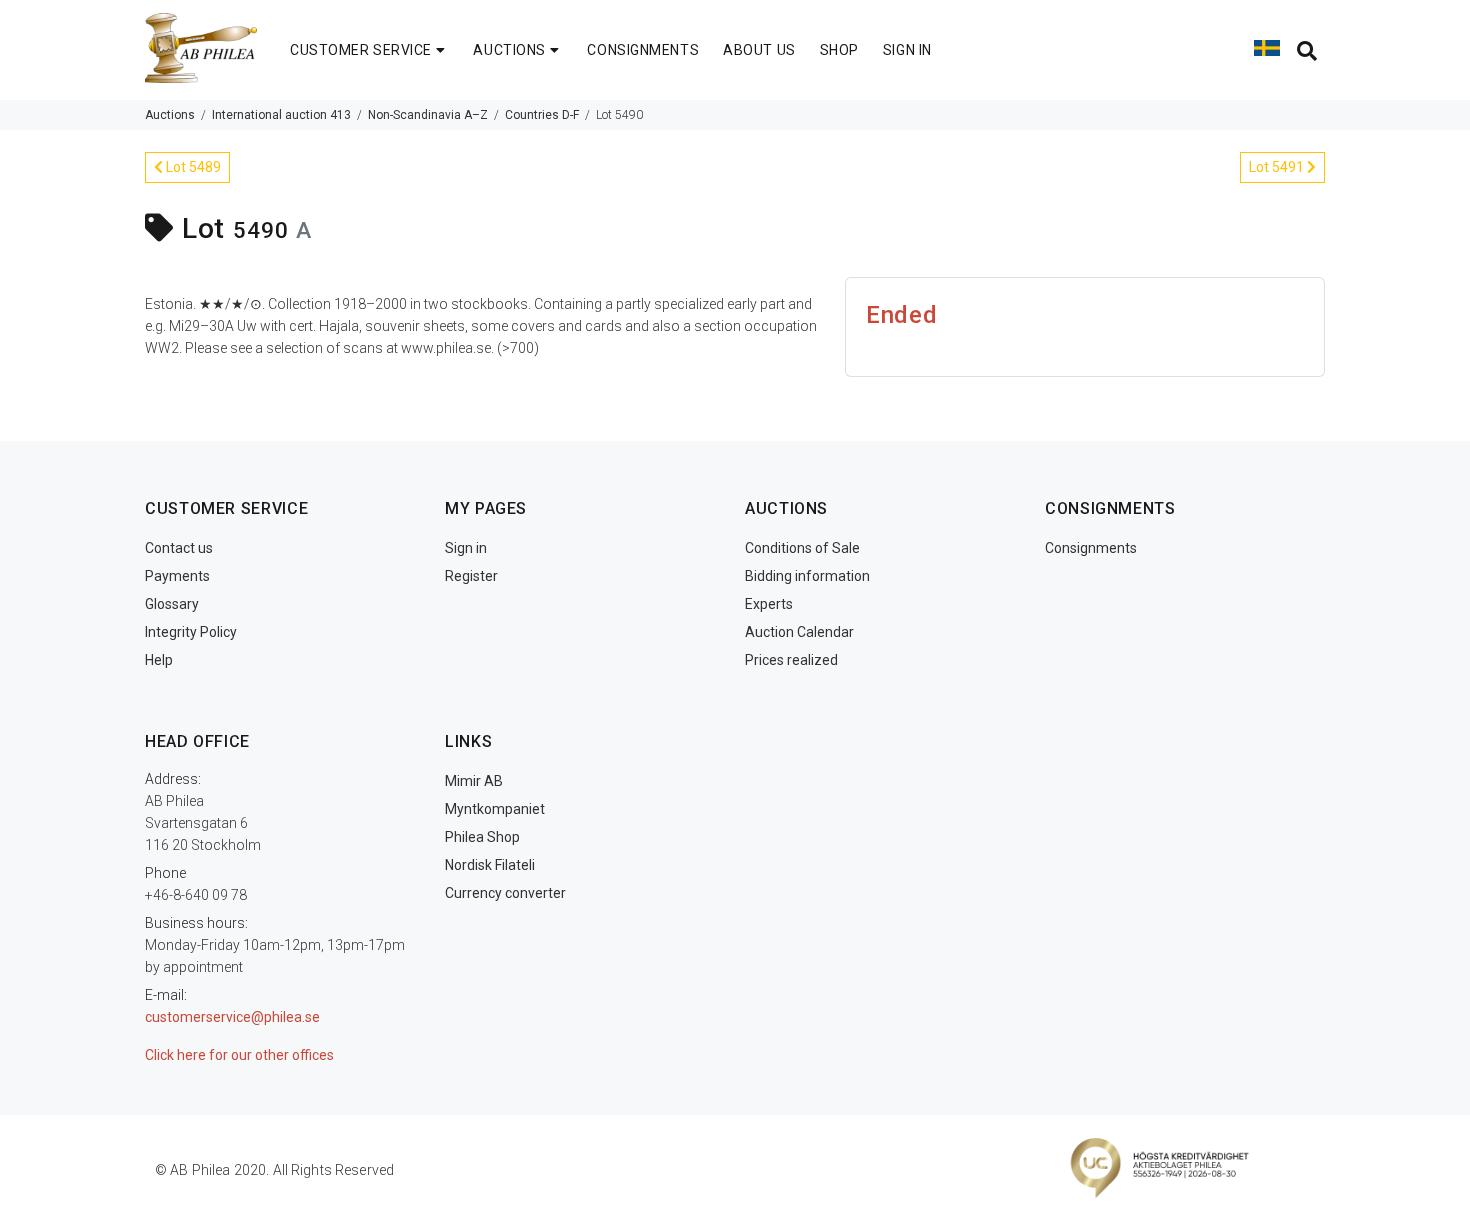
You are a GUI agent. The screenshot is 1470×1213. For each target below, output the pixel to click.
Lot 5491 (1278, 167)
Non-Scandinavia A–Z (428, 115)
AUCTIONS (509, 50)
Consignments (1091, 548)
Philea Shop (482, 837)
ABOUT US (759, 50)
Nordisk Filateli (490, 865)
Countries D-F (542, 115)
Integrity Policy (191, 632)
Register (471, 576)
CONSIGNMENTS (643, 50)
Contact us (179, 548)
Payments (177, 576)
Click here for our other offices (239, 1055)
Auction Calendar (799, 632)
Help (159, 660)
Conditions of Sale (802, 548)
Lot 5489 (192, 167)
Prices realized (791, 660)
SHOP (839, 50)
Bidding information (807, 576)
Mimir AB (474, 781)
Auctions (170, 115)
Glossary (172, 604)
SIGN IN (907, 50)
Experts (769, 604)
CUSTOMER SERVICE (361, 50)
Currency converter (505, 893)
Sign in (466, 548)
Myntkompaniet (495, 809)
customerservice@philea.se (232, 1017)
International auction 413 (281, 115)
